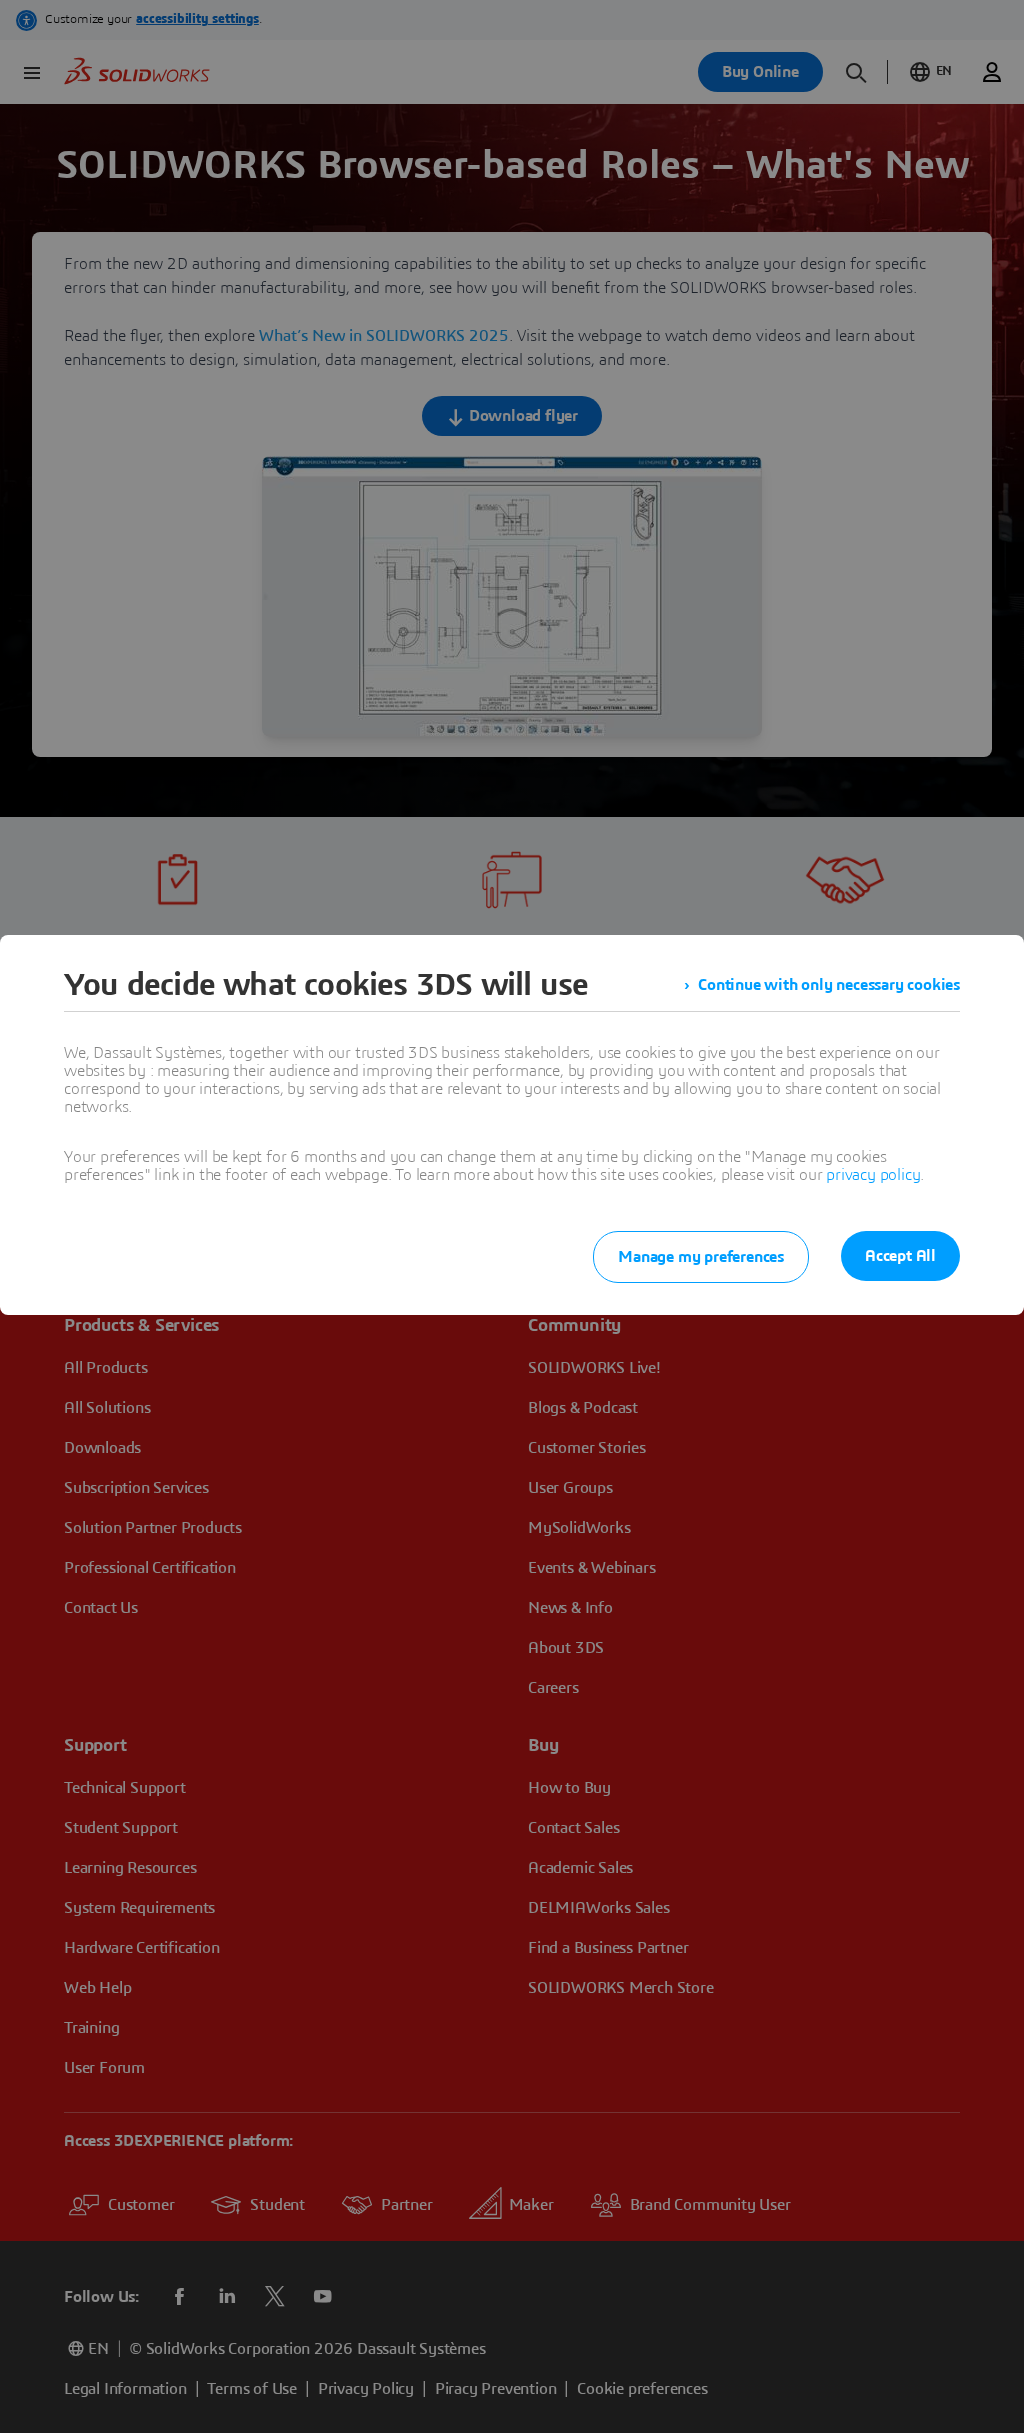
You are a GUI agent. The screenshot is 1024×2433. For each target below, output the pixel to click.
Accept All (900, 1256)
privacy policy (873, 1175)
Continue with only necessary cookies (829, 985)
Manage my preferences (701, 1257)
